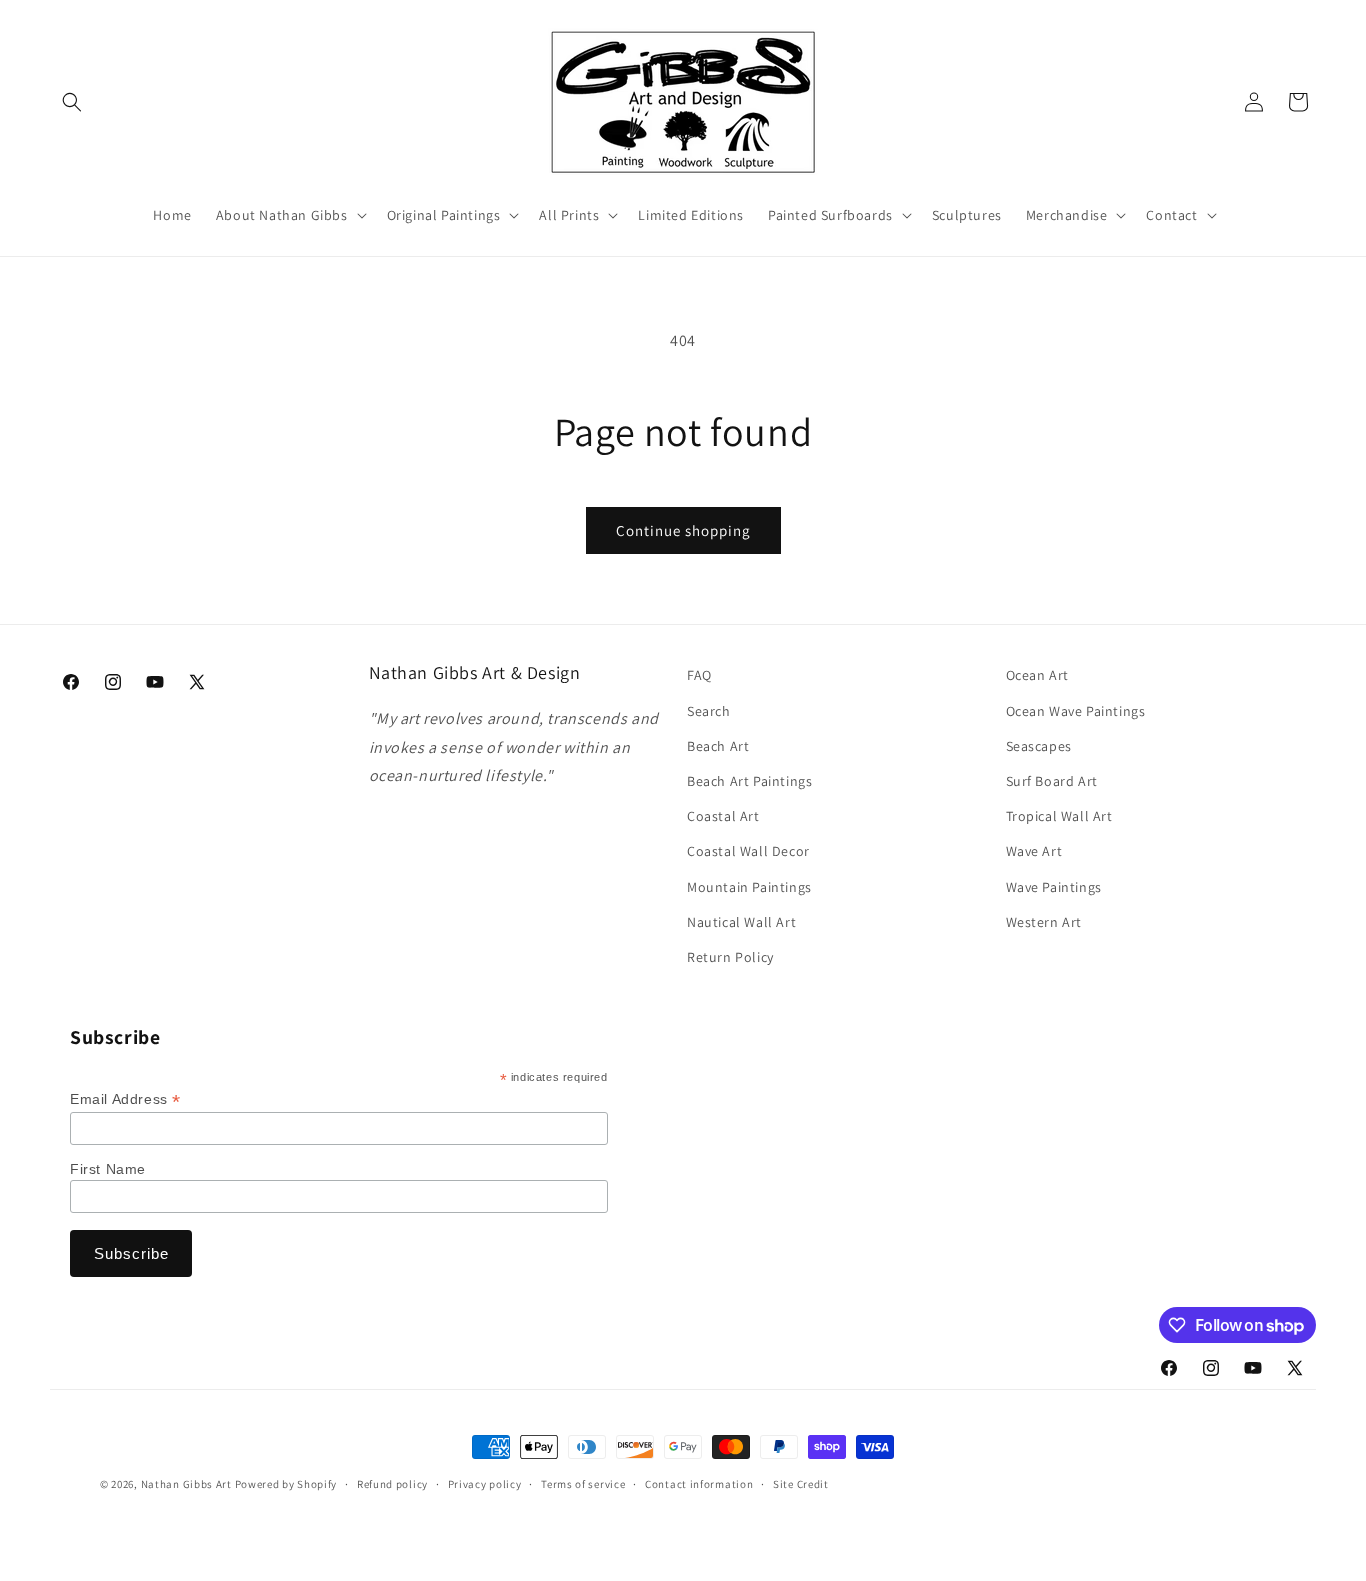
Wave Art (1034, 851)
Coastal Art (723, 816)
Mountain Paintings (749, 887)
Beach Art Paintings (749, 781)
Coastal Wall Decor (748, 851)
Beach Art (718, 746)
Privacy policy (485, 1484)
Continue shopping (683, 530)
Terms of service (583, 1484)
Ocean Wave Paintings (1076, 711)
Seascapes (1039, 746)
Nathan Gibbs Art (186, 1484)
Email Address (125, 1099)
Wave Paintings (1054, 887)
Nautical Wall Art (741, 922)
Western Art (1044, 922)
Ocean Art (1037, 675)
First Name (108, 1169)
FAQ (699, 675)
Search (709, 711)
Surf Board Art (1052, 781)
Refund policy (392, 1484)
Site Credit (801, 1484)
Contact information (699, 1484)
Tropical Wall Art (1059, 816)
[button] (72, 102)
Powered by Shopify (286, 1484)
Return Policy (730, 957)
